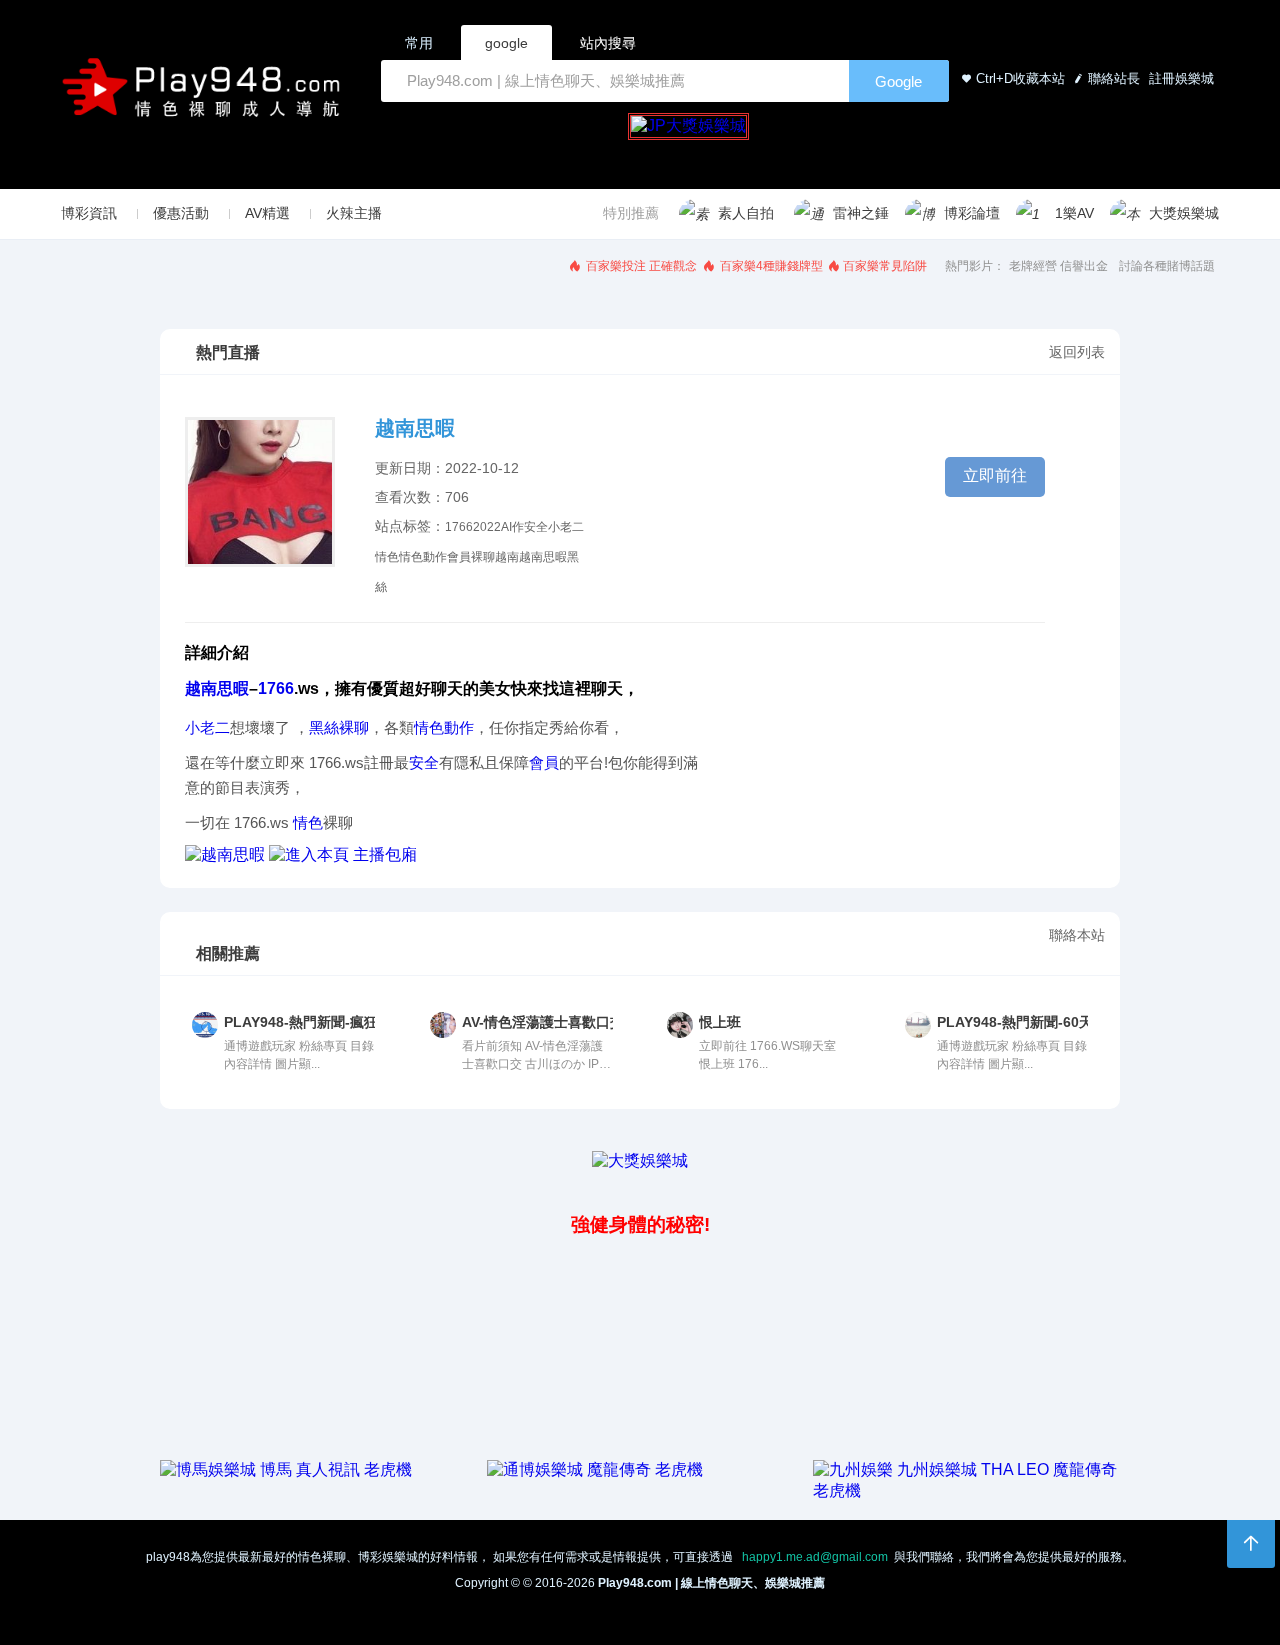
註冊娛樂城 (1179, 78)
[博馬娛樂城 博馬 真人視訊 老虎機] (286, 1469)
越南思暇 (543, 557)
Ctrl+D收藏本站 (1020, 78)
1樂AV (1074, 213)
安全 (536, 527)
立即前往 (995, 475)
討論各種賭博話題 (1167, 266)
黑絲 (324, 727)
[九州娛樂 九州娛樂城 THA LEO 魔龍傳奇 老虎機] (966, 1490)
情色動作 (423, 557)
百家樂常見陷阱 (885, 266)
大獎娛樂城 (1184, 213)
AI (506, 527)
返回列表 (1077, 352)
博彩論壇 (972, 213)
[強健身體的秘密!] (162, 1180)
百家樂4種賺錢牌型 (770, 266)
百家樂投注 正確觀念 (640, 266)
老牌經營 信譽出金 (1058, 266)
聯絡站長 (1114, 78)
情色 (387, 557)
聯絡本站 (1077, 935)
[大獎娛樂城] (640, 1160)
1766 (459, 527)
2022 (487, 527)
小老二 (566, 527)
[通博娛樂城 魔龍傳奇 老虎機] (595, 1469)
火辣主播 (354, 213)
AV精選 (267, 213)
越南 (507, 557)
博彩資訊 (89, 213)
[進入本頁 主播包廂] (343, 854)
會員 (459, 557)
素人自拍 (746, 213)
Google (898, 81)
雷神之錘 (861, 213)
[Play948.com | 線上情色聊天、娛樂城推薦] (205, 95)
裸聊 (483, 557)
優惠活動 (181, 213)
